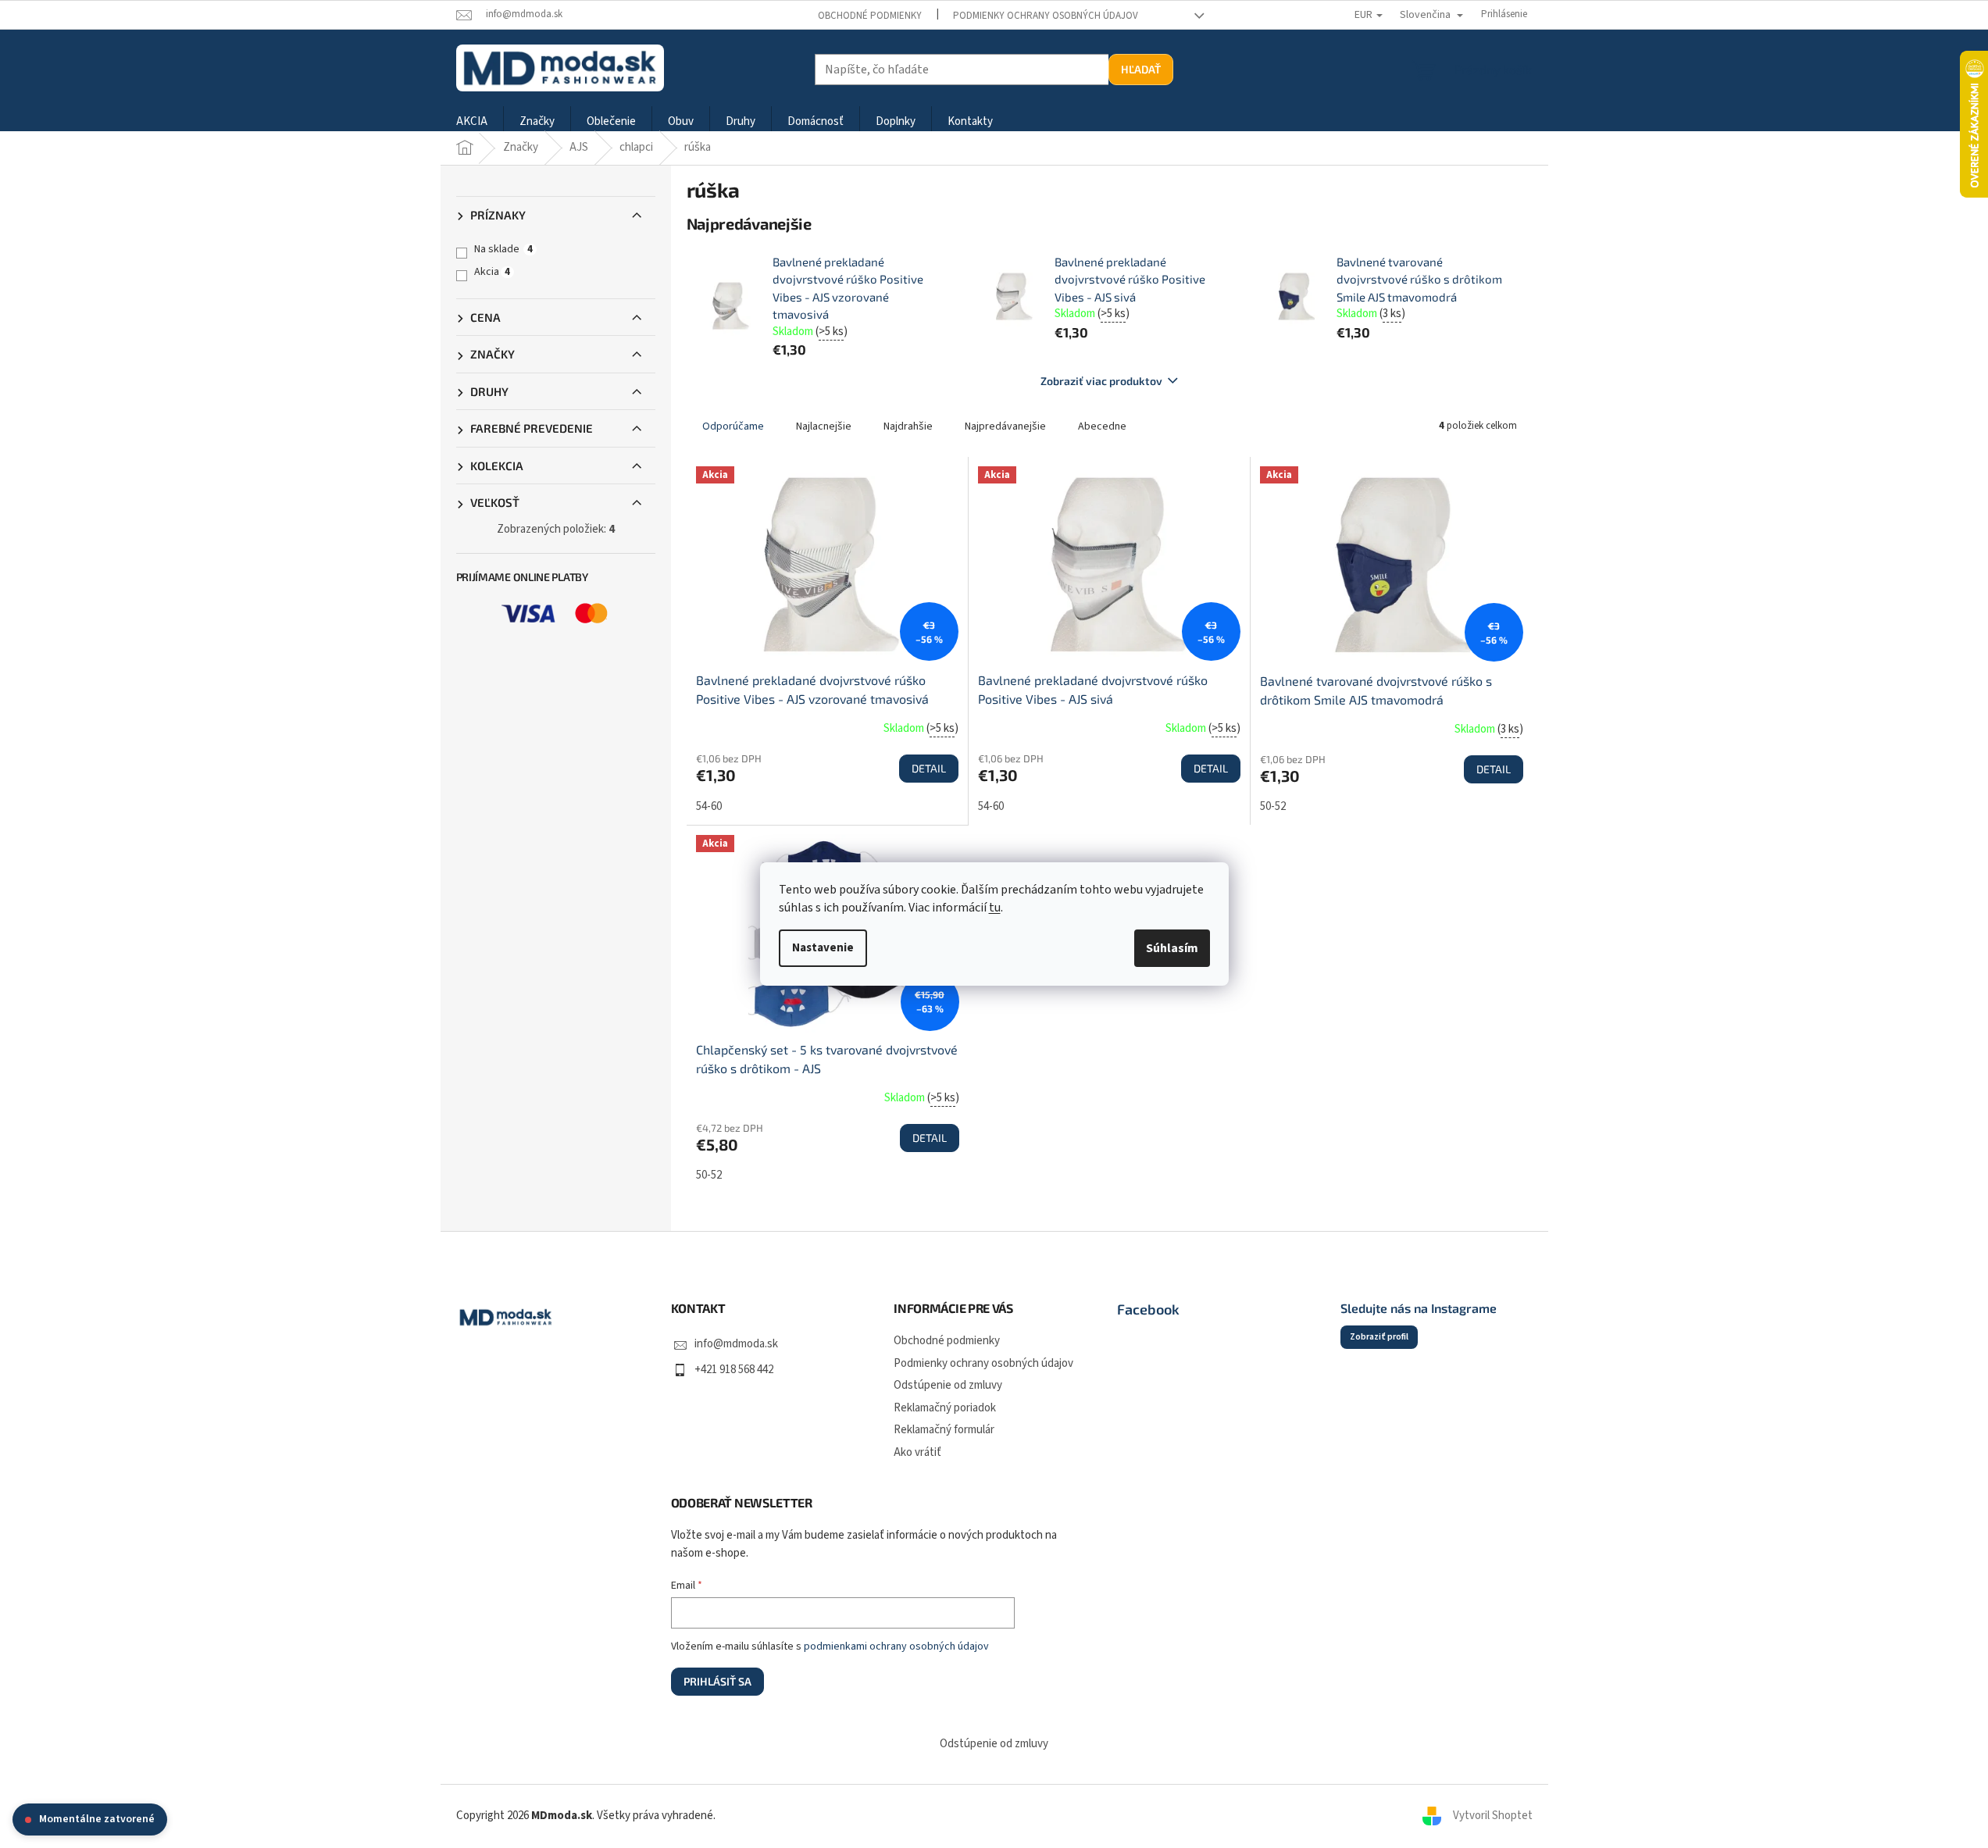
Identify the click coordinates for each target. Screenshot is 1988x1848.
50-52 (1273, 806)
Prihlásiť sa (717, 1681)
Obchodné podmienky (870, 16)
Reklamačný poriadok (945, 1408)
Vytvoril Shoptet (1493, 1816)
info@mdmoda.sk (736, 1344)
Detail (929, 768)
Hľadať (1141, 69)
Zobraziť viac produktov (1101, 381)
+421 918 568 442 (734, 1370)
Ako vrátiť (917, 1452)
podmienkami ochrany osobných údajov (896, 1646)
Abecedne (1102, 426)
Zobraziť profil (1379, 1337)
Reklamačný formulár (944, 1430)
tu (995, 908)
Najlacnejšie (824, 426)
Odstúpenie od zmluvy (948, 1385)
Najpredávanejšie (1005, 426)
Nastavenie (823, 948)
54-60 (709, 806)
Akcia (492, 272)
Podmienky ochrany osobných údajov (1046, 16)
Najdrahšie (908, 426)
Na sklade (503, 249)
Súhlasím (1172, 948)
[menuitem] (472, 122)
